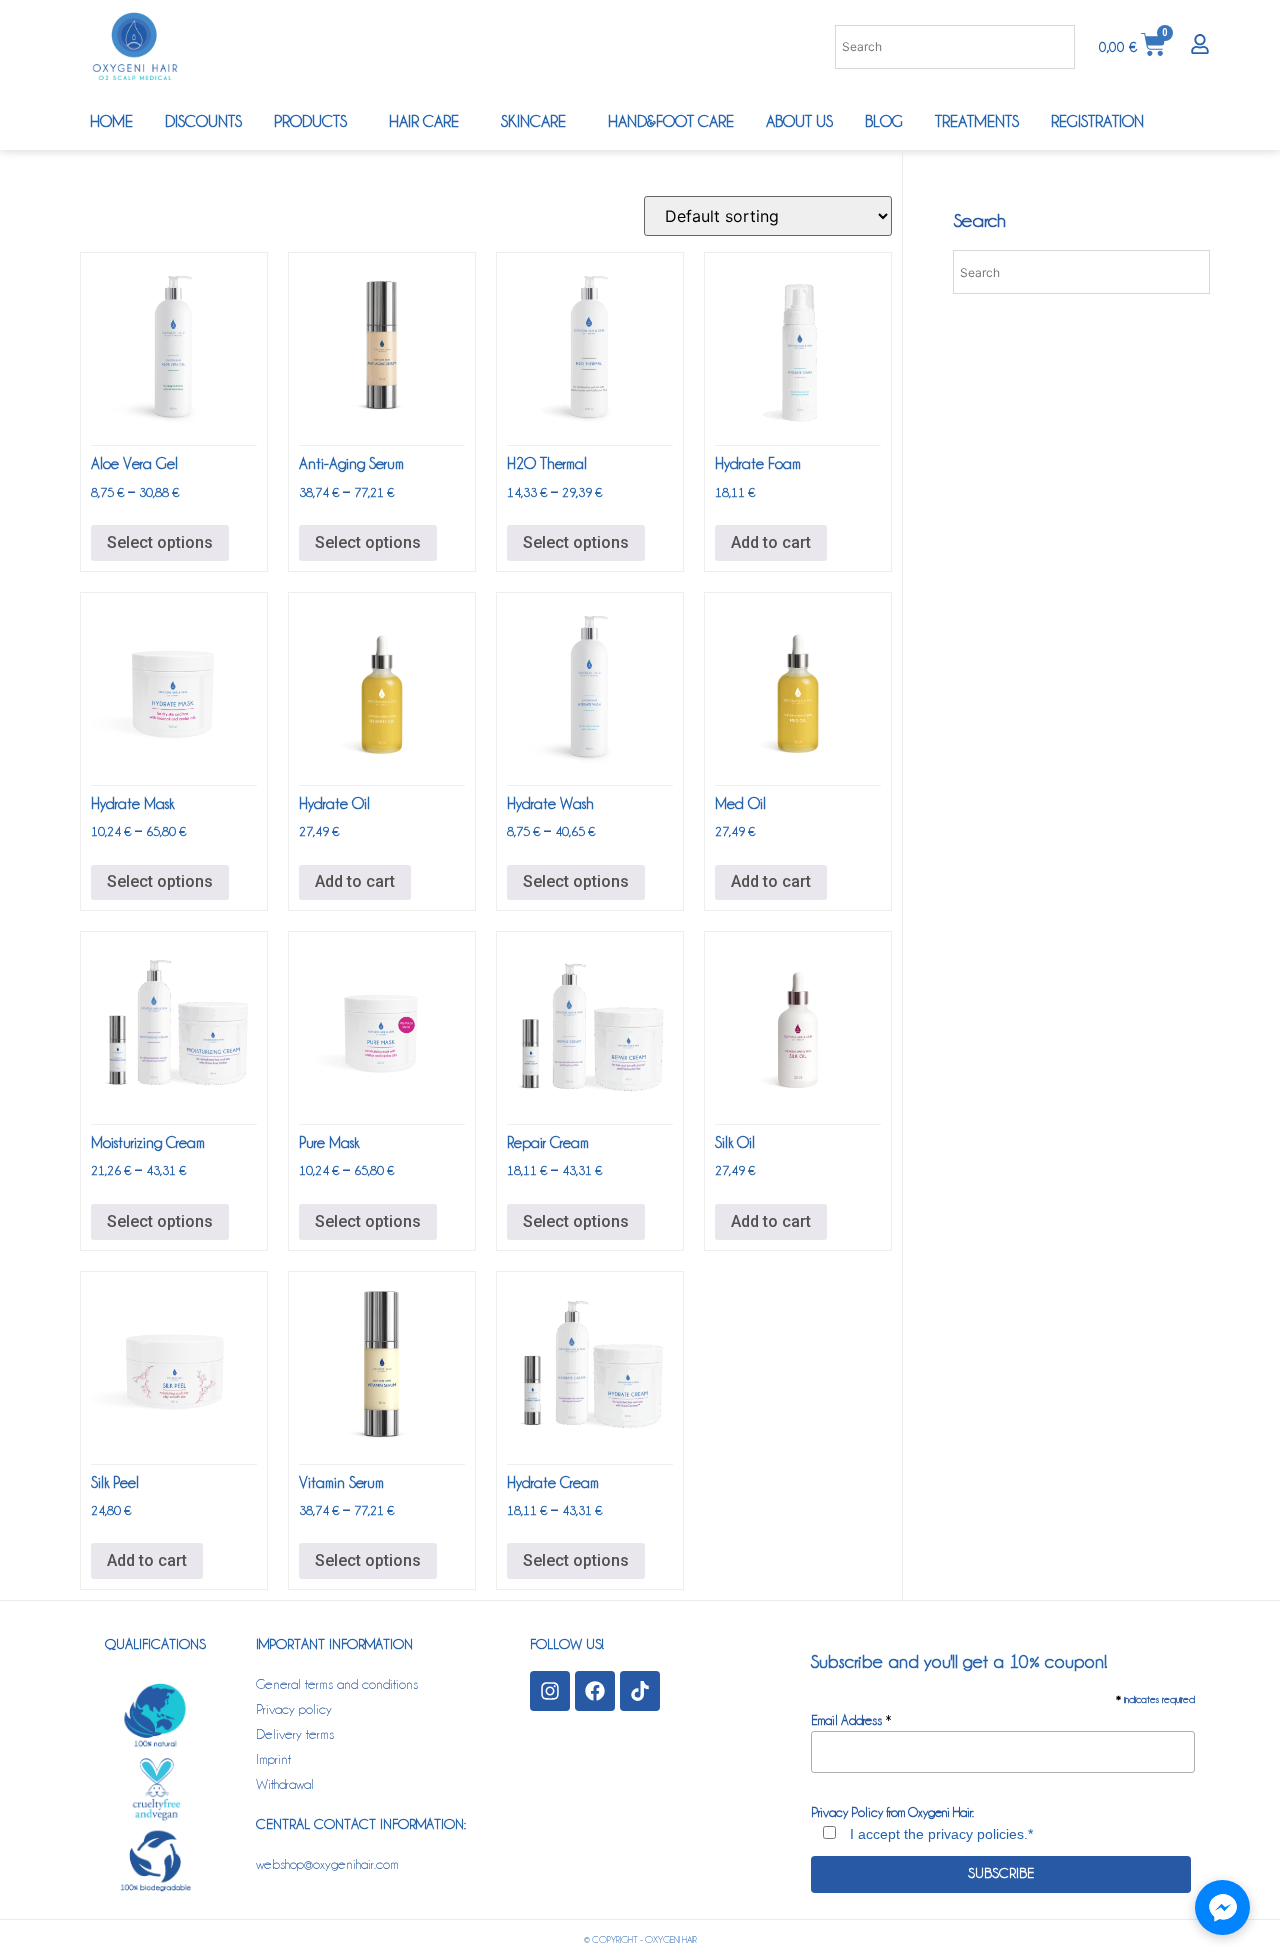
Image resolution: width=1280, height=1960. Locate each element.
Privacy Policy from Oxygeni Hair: (892, 1812)
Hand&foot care (671, 121)
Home (111, 121)
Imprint (273, 1758)
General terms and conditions (337, 1683)
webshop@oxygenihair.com (327, 1863)
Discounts (203, 121)
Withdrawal (285, 1783)
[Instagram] (550, 1691)
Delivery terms (295, 1733)
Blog (884, 121)
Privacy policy (294, 1708)
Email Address (851, 1719)
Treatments (977, 121)
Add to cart (771, 542)
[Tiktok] (640, 1691)
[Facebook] (595, 1691)
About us (799, 121)
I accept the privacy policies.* (939, 1834)
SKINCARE (533, 121)
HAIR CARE (424, 121)
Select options (160, 542)
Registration (1097, 121)
